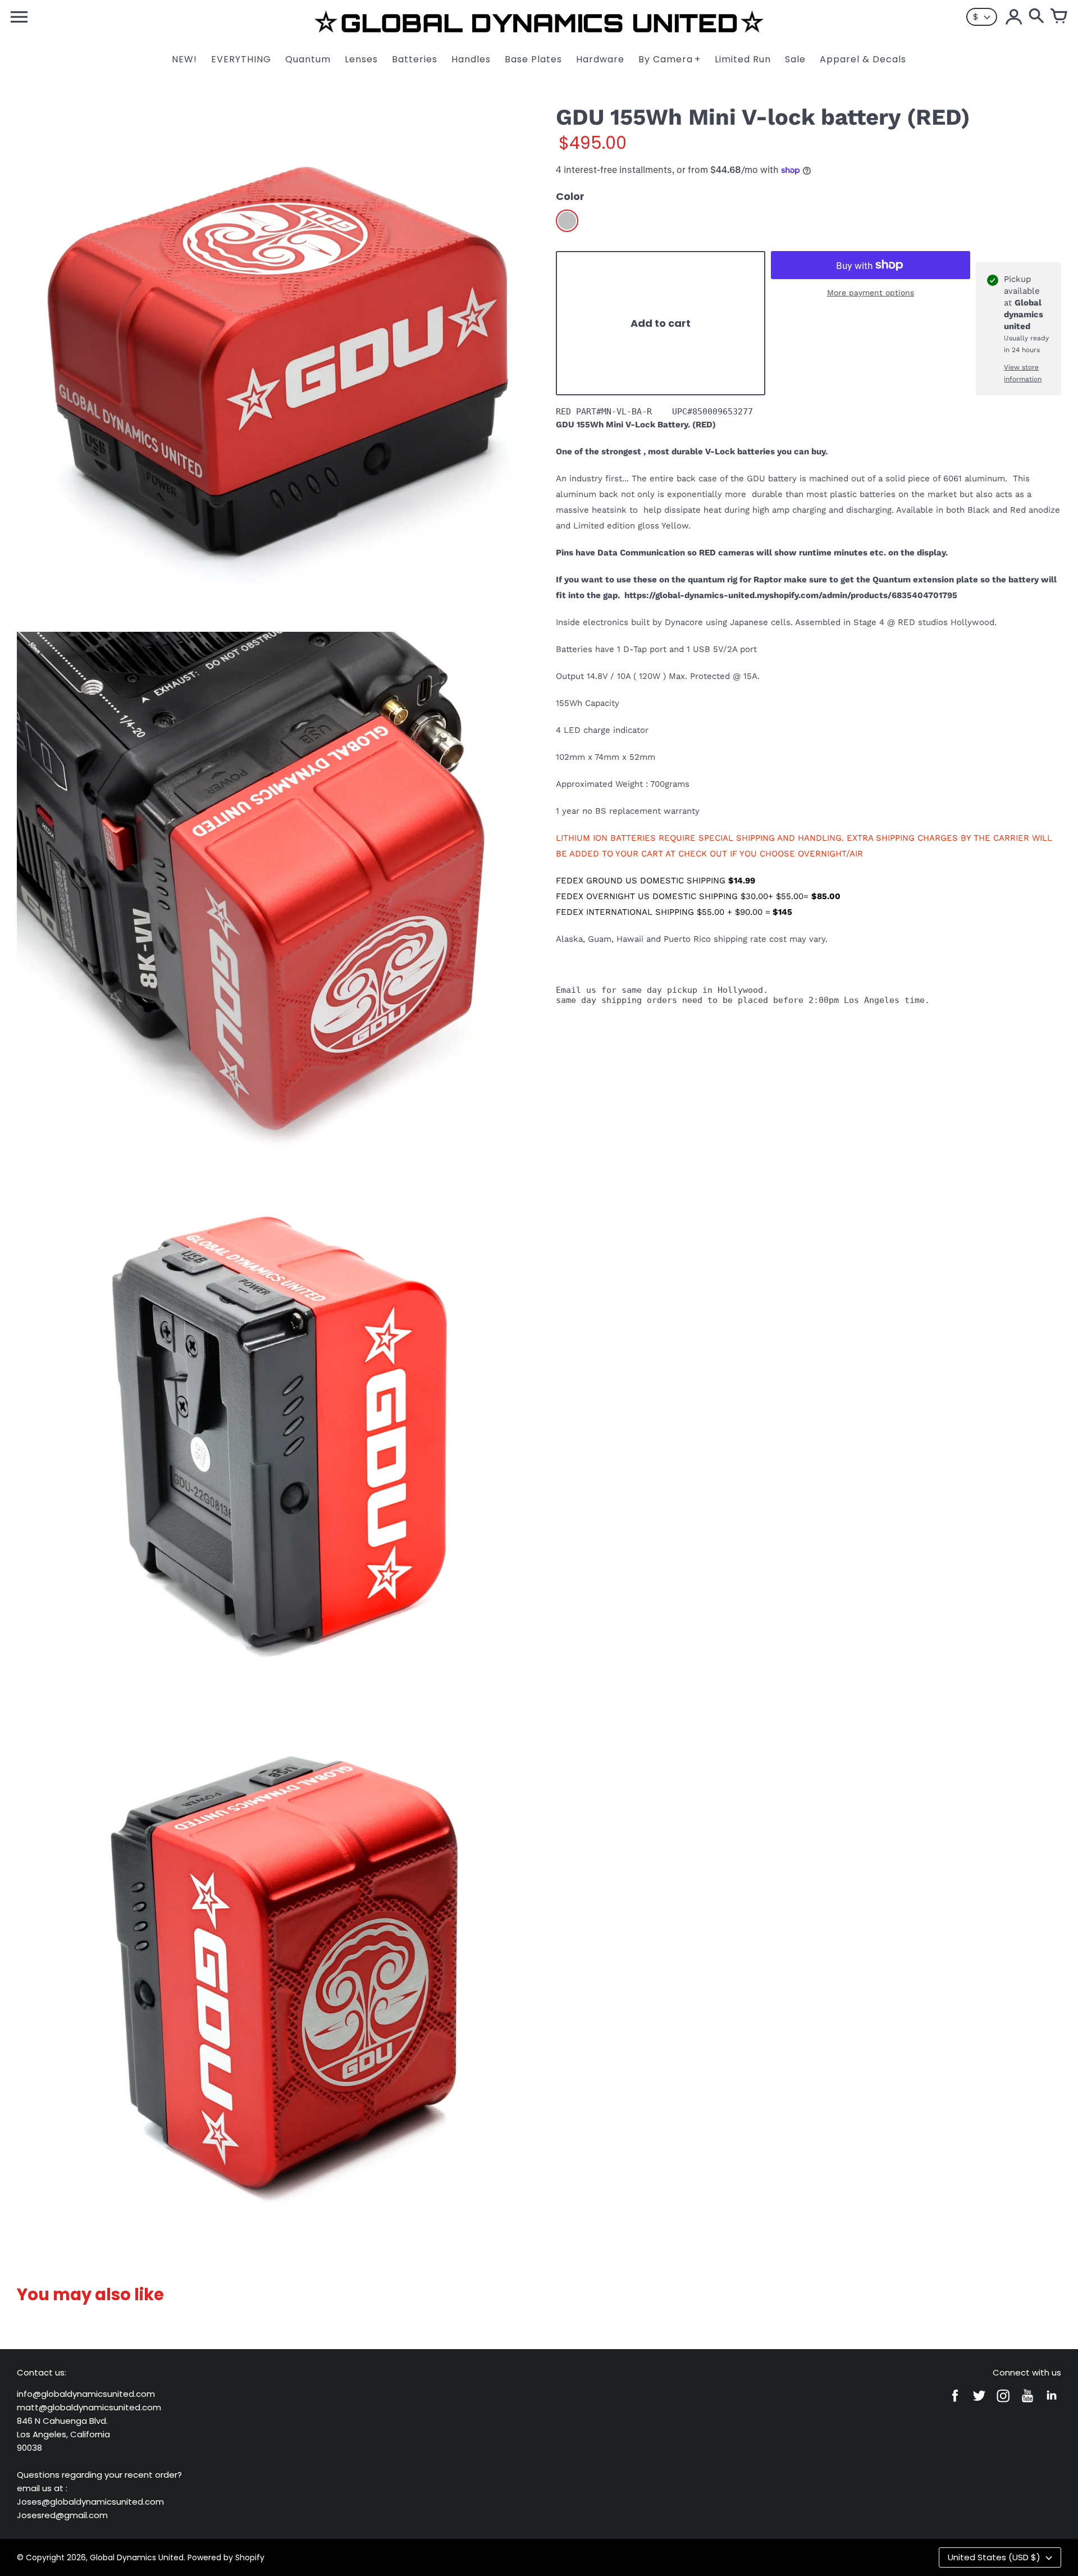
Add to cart (661, 323)
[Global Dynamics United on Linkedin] (1052, 2403)
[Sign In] (1014, 17)
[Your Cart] (1059, 17)
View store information (1023, 373)
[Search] (1036, 17)
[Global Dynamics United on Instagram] (1003, 2403)
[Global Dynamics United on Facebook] (955, 2403)
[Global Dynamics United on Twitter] (979, 2403)
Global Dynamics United (137, 2557)
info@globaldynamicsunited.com (86, 2394)
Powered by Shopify (226, 2557)
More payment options (871, 293)
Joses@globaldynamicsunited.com (90, 2502)
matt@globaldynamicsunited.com (89, 2407)
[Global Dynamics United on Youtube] (1027, 2403)
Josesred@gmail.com (62, 2515)
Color (570, 196)
